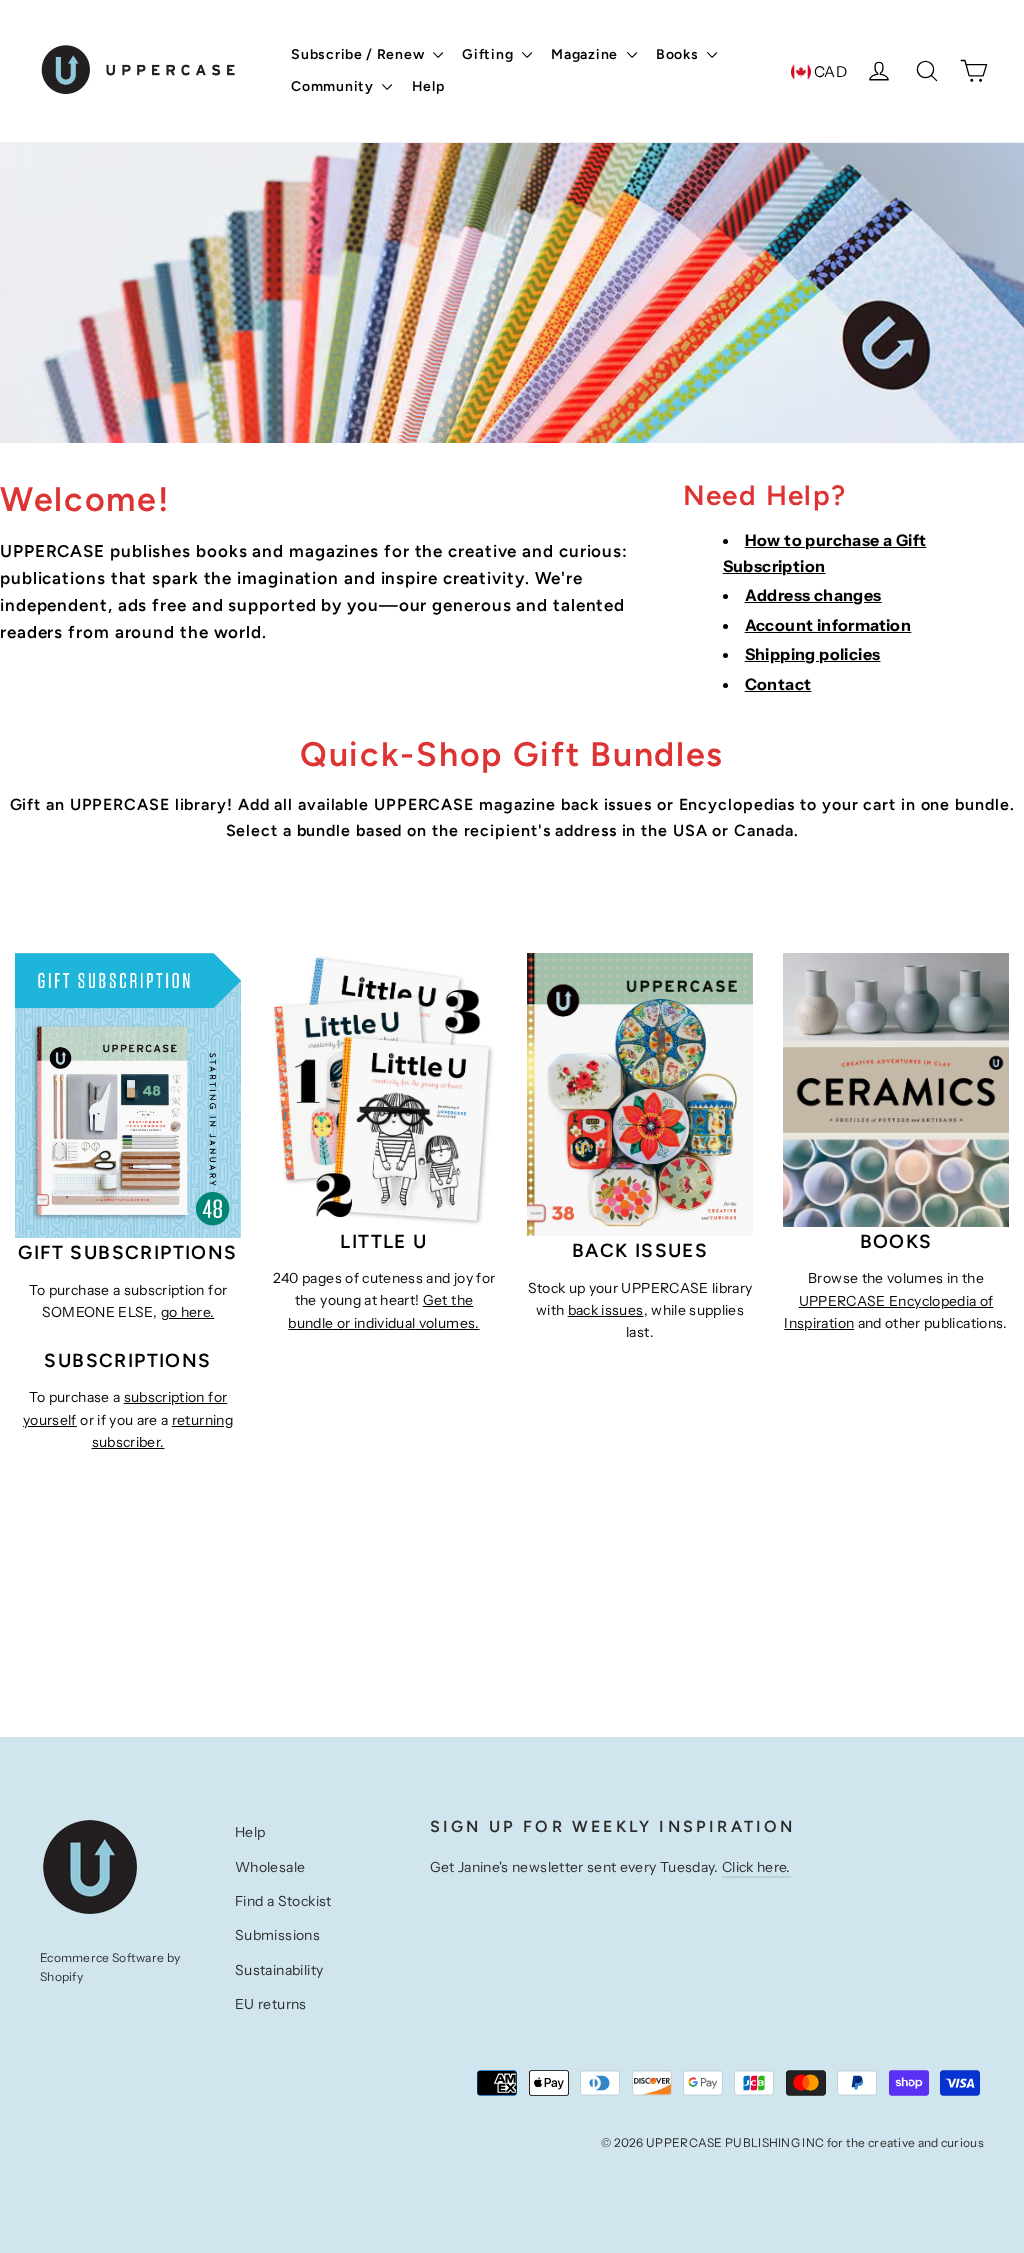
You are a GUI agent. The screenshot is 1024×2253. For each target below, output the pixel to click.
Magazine (586, 54)
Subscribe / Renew (359, 54)
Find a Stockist (283, 1901)
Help (428, 86)
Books (679, 54)
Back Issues (640, 1250)
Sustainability (279, 1970)
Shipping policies (813, 654)
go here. (188, 1312)
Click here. (756, 1867)
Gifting (489, 54)
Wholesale (270, 1867)
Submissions (277, 1935)
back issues (606, 1310)
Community (334, 86)
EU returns (271, 2004)
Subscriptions (153, 1252)
